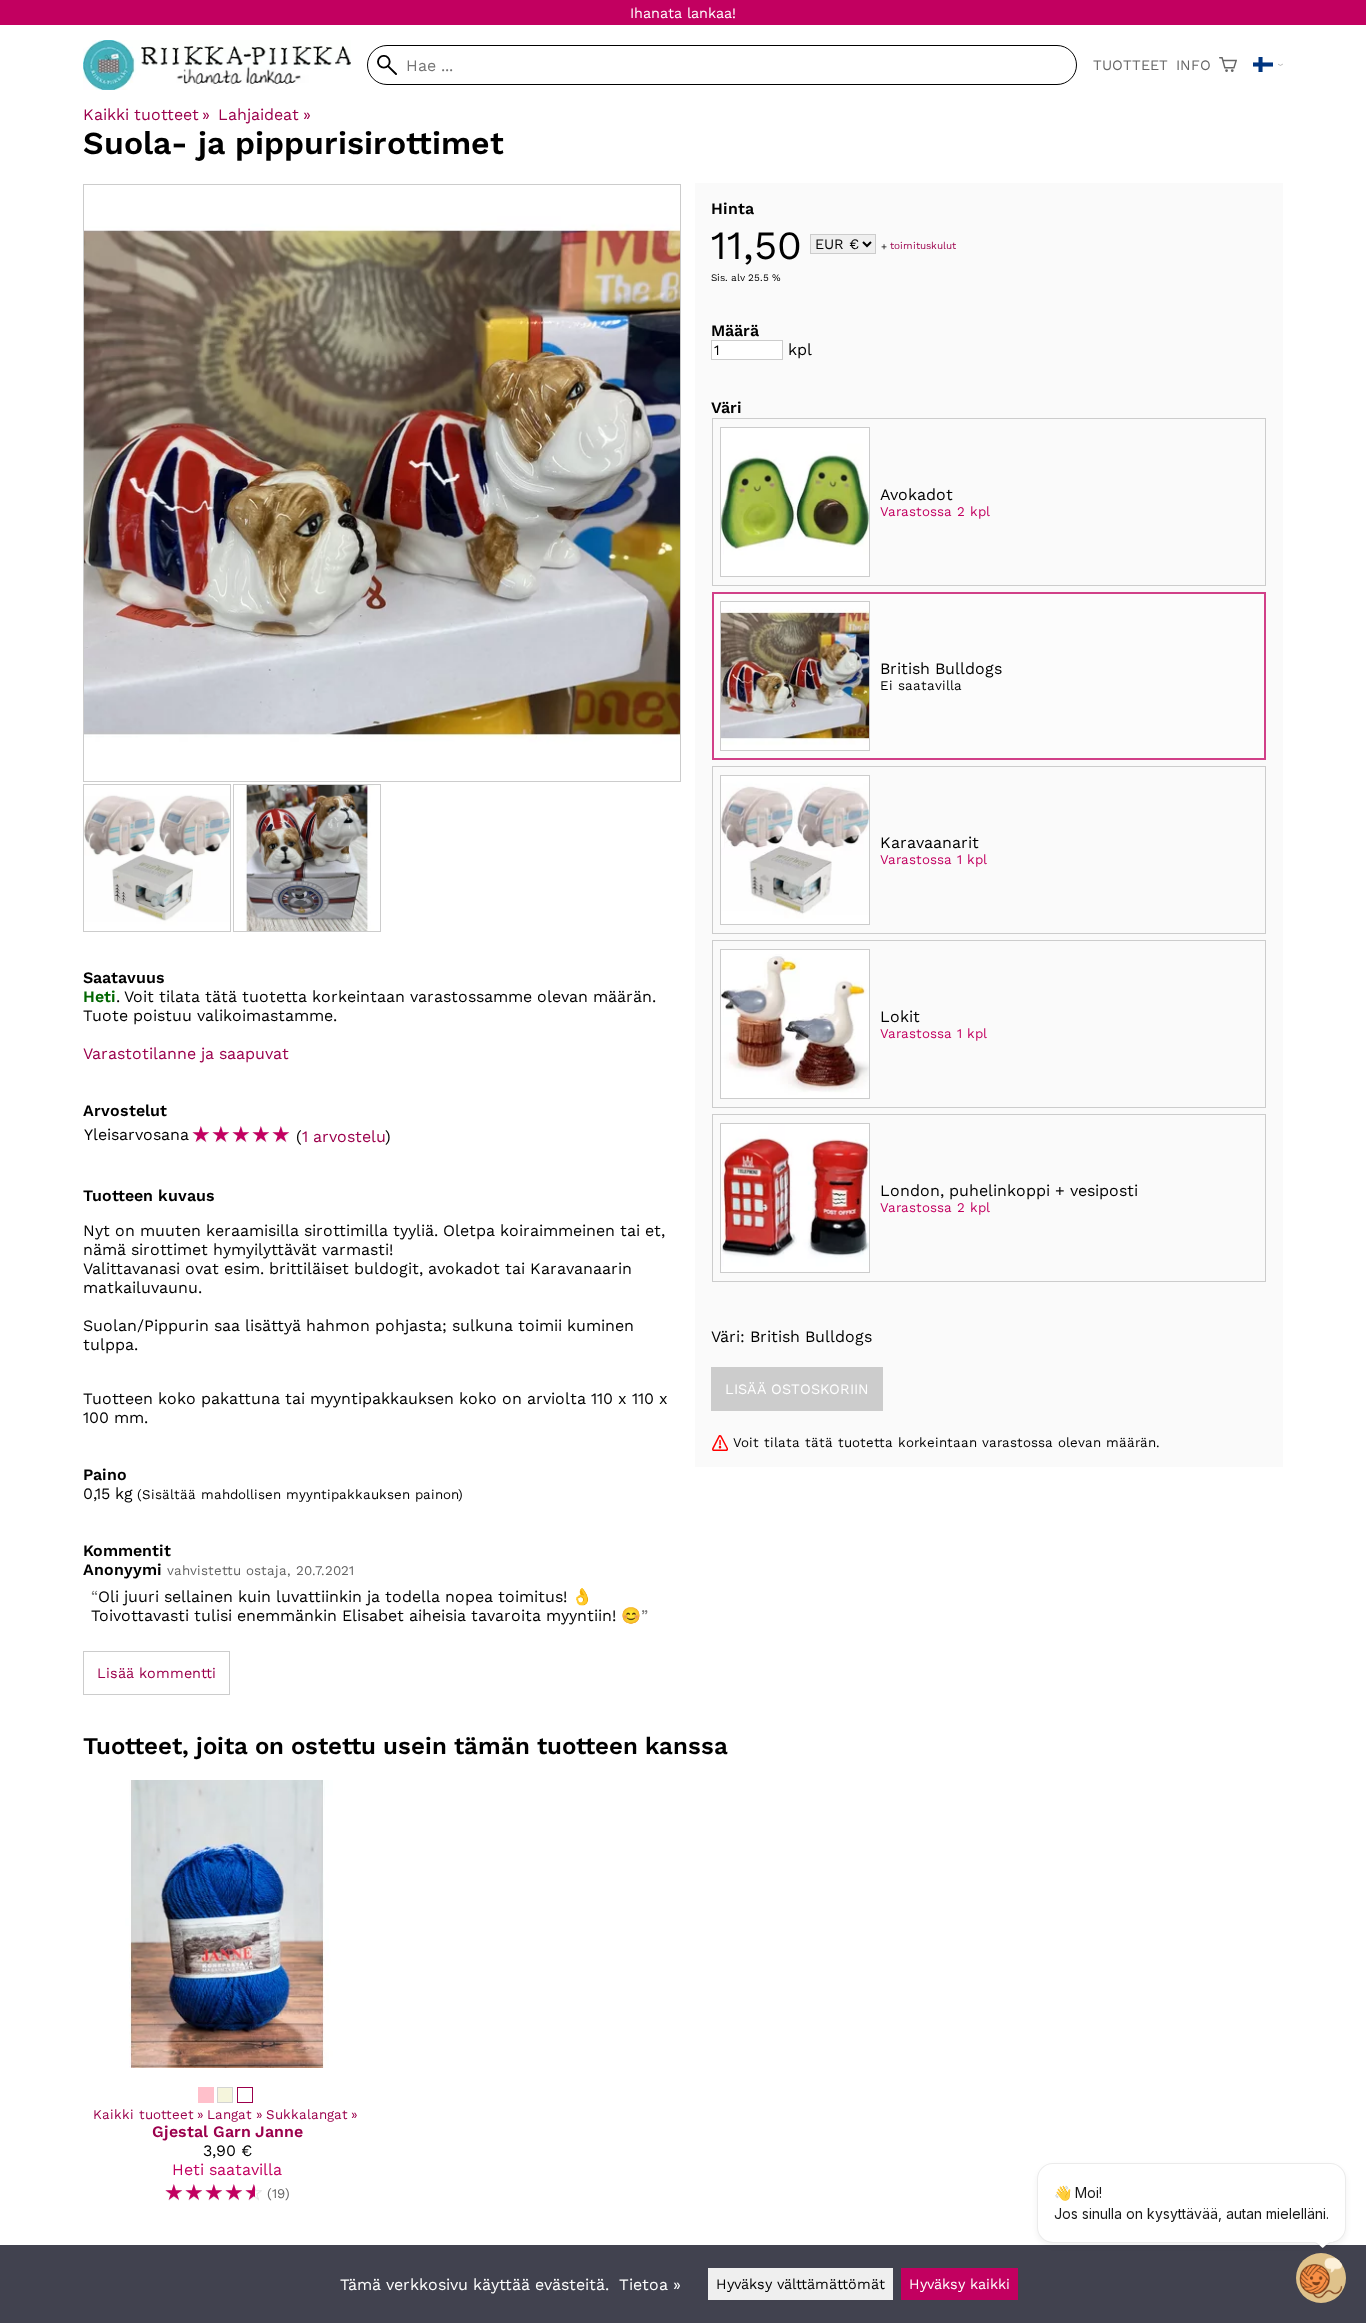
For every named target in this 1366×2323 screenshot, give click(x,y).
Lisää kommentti (156, 1673)
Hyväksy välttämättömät (800, 2284)
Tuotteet (1130, 65)
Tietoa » (650, 2284)
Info (1193, 65)
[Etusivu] (225, 84)
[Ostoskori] (1228, 65)
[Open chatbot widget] (1321, 2278)
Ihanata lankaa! (683, 13)
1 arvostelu (343, 1136)
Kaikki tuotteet (146, 114)
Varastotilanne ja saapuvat (186, 1053)
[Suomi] (1268, 65)
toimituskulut (923, 245)
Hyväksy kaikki (959, 2284)
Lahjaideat (264, 114)
